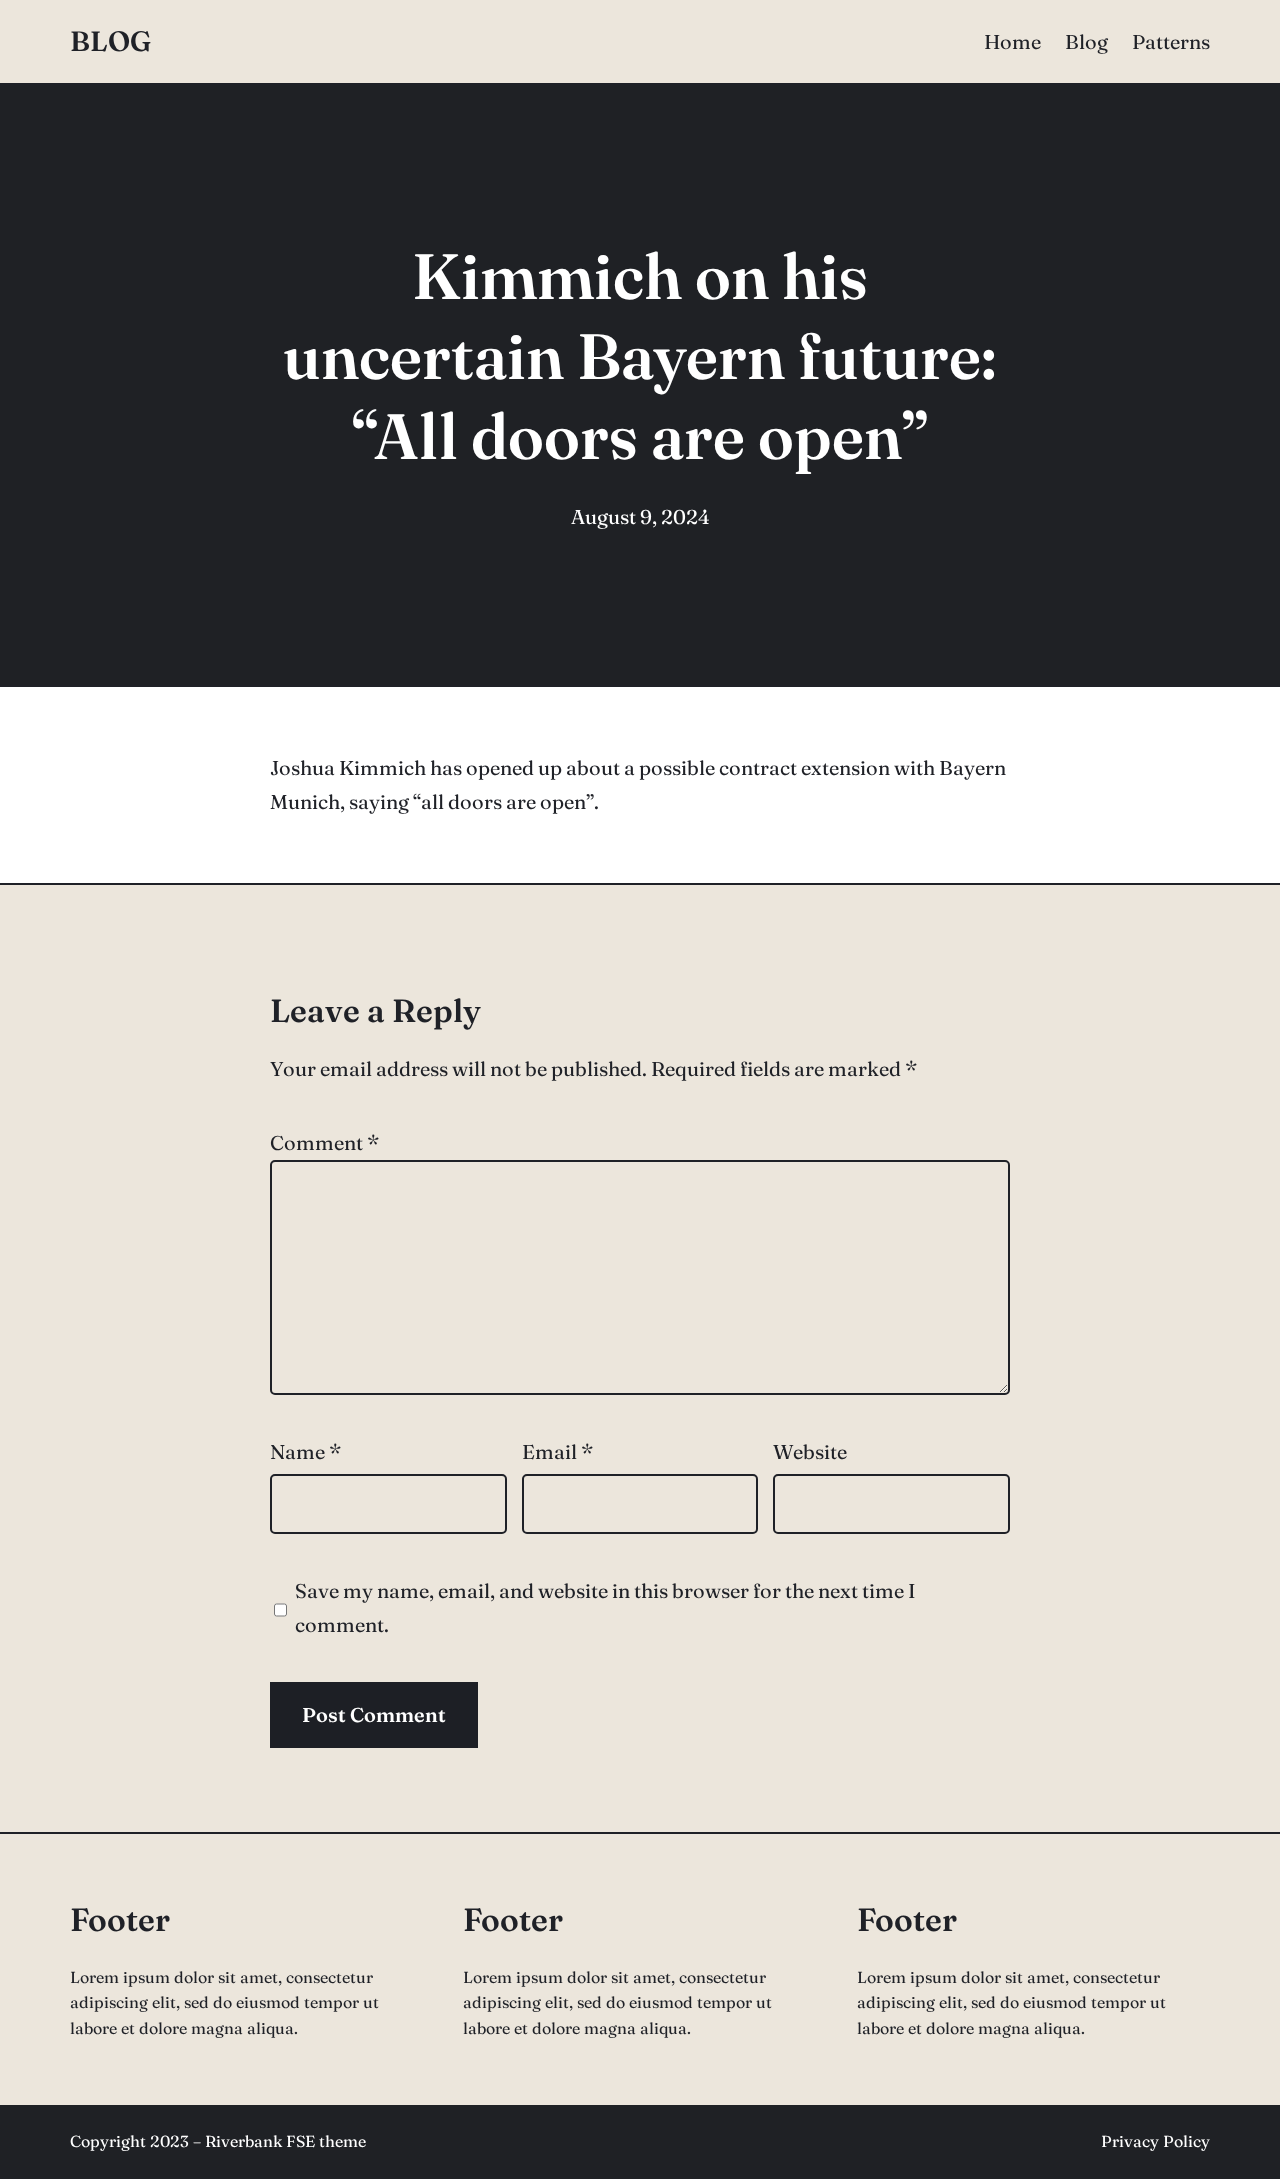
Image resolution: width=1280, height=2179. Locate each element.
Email (557, 1451)
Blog (110, 41)
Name (305, 1451)
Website (810, 1451)
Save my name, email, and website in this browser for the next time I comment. (605, 1607)
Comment (324, 1142)
